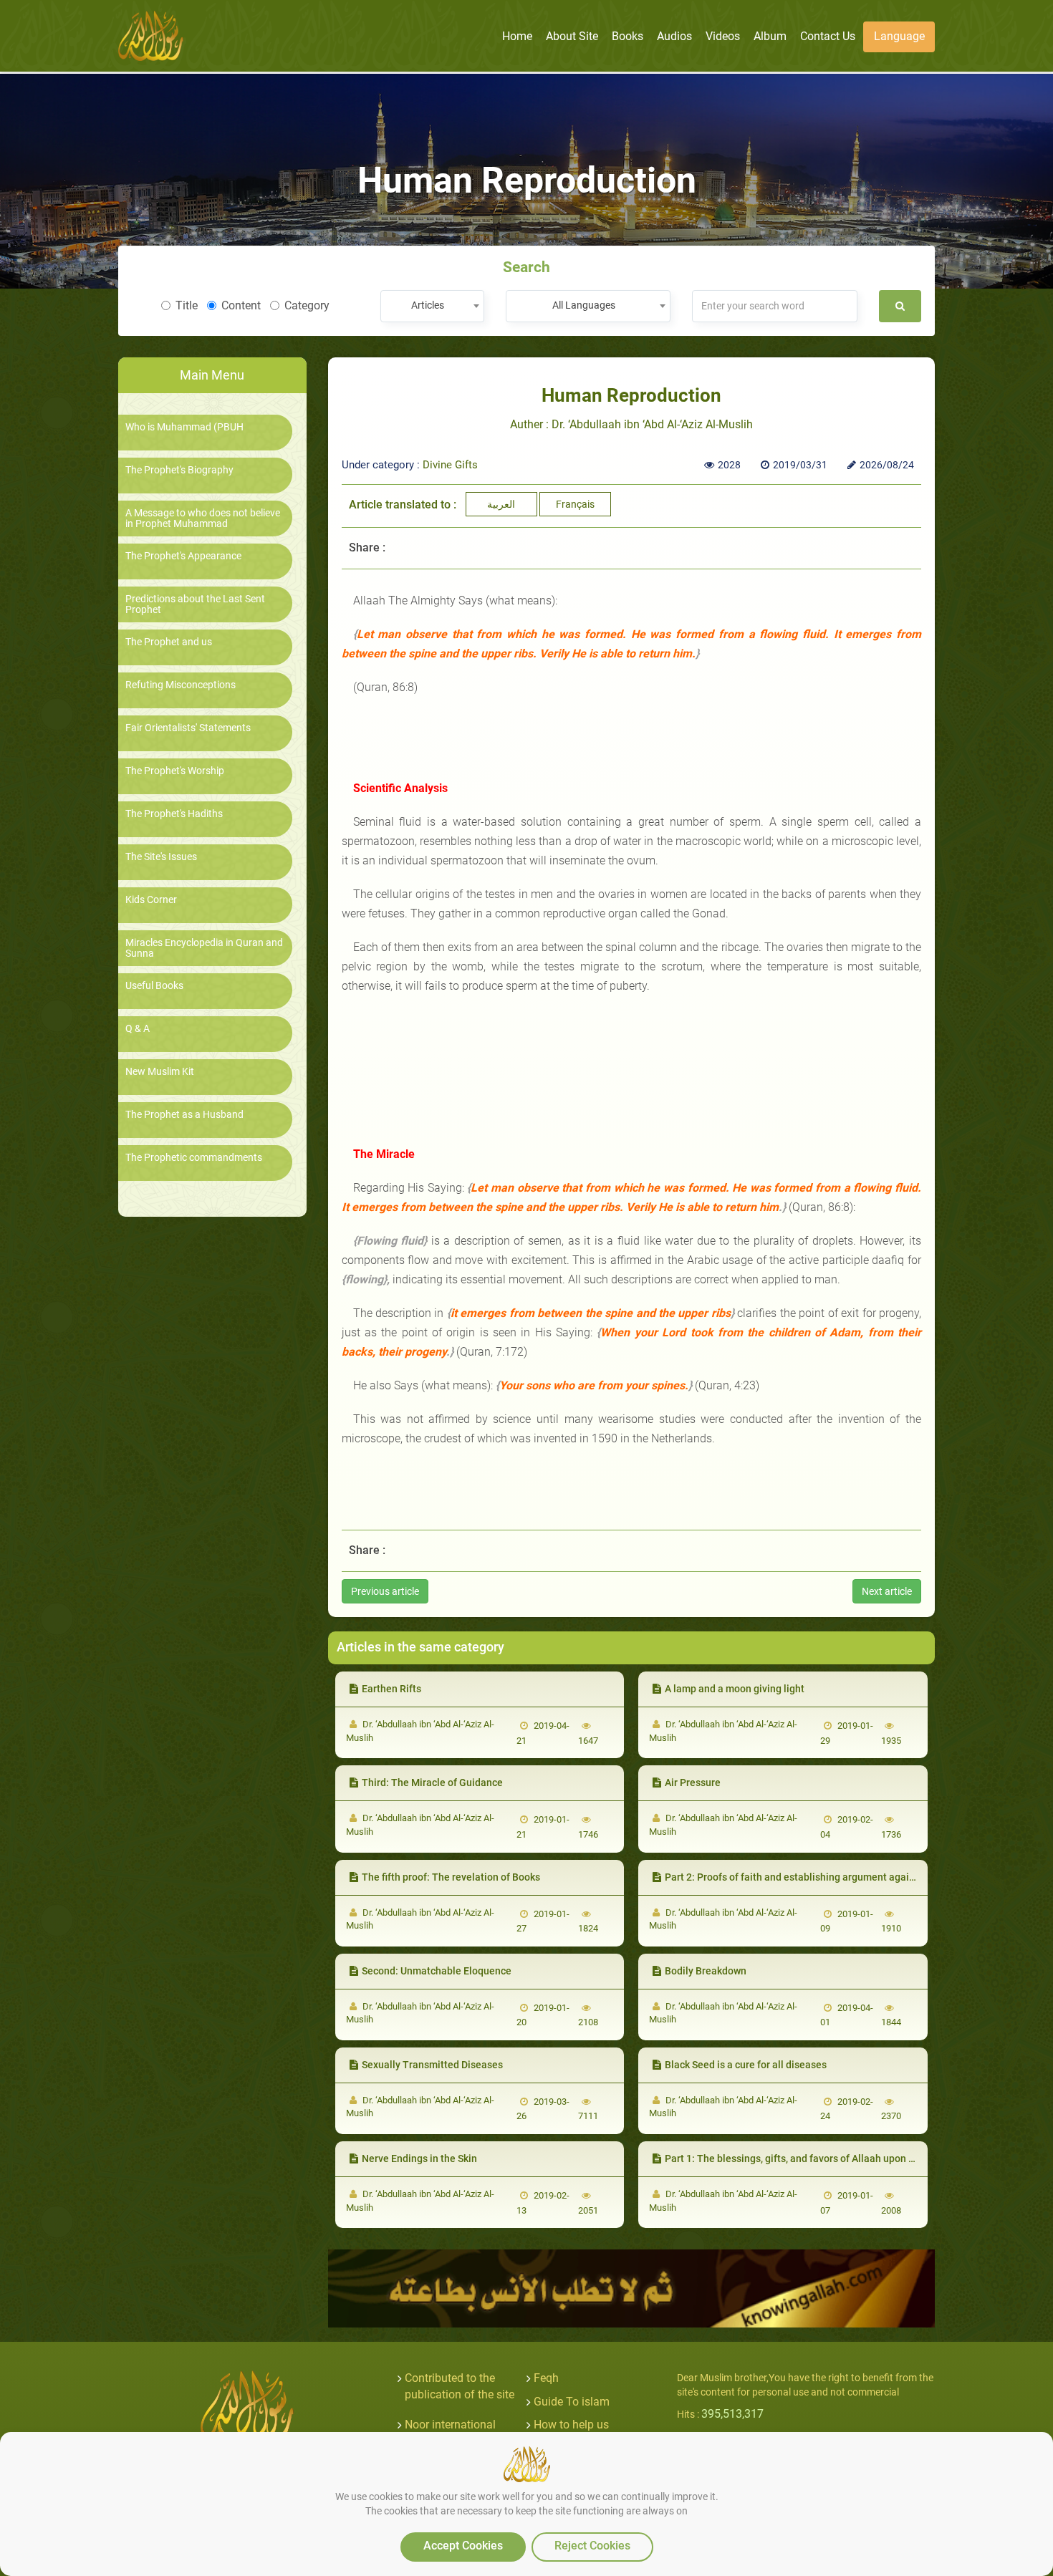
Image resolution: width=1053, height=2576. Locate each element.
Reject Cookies (592, 2546)
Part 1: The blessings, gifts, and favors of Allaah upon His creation (814, 2158)
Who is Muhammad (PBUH (184, 427)
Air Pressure (693, 1783)
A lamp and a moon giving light (735, 1689)
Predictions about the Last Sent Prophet (195, 604)
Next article (887, 1591)
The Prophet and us (169, 642)
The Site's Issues (161, 857)
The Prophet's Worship (175, 771)
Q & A (138, 1029)
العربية (501, 504)
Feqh (546, 2378)
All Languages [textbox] (584, 305)
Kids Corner (151, 900)
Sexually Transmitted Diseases (432, 2065)
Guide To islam (572, 2402)
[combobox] (432, 306)
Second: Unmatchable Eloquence (437, 1971)
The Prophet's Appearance (183, 556)
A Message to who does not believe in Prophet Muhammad (203, 518)
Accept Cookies (463, 2546)
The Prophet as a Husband (184, 1115)
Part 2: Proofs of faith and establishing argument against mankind (815, 1877)
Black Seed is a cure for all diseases (746, 2065)
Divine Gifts (450, 465)
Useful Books (154, 986)
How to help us (571, 2425)
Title (187, 305)
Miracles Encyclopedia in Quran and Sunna (204, 948)
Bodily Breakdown (706, 1971)
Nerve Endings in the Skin (419, 2158)
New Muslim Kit (160, 1072)
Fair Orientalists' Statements (188, 728)
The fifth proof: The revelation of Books (451, 1877)
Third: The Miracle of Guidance (432, 1783)
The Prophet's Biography (179, 470)
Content (241, 305)
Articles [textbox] (428, 305)
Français (575, 504)
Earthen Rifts (391, 1689)
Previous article (385, 1591)
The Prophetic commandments (194, 1158)
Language (899, 36)
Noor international (450, 2425)
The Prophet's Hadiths (174, 814)
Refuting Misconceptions (181, 685)
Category (307, 305)
